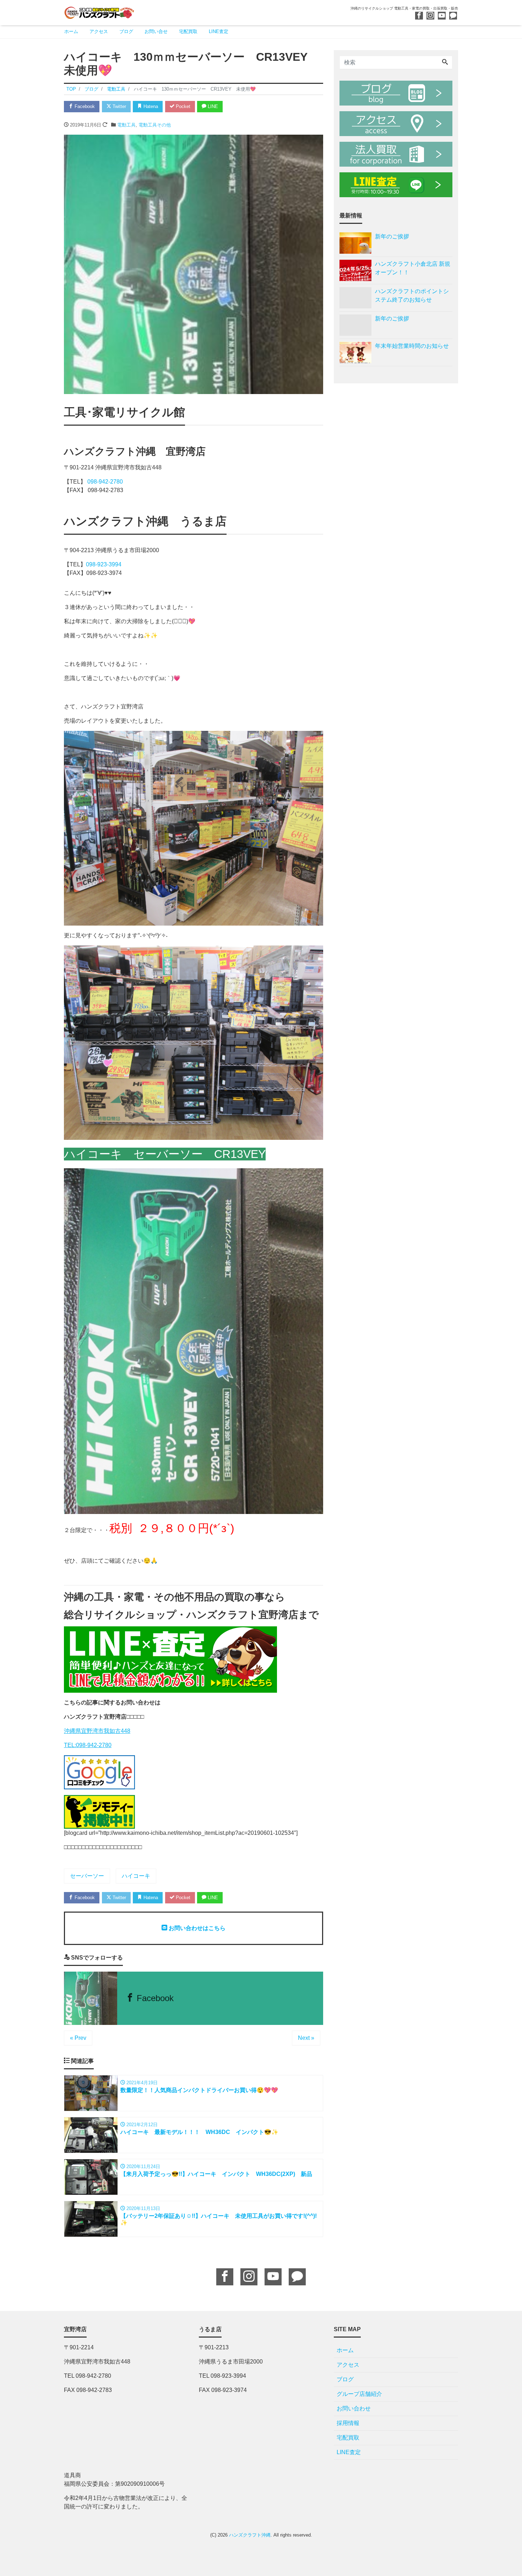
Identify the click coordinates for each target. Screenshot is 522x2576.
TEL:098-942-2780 (88, 1745)
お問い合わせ (354, 2408)
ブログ (126, 31)
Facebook (84, 106)
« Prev (78, 2038)
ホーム (71, 31)
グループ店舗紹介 (359, 2394)
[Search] (445, 63)
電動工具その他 (155, 125)
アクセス (99, 31)
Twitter (119, 106)
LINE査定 (219, 31)
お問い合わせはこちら (196, 1928)
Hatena (150, 106)
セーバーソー (87, 1876)
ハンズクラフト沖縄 (250, 2535)
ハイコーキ (136, 1876)
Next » (306, 2038)
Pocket (182, 106)
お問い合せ (156, 31)
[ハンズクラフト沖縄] (99, 12)
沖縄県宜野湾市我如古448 (97, 1731)
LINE (212, 106)
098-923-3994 (104, 564)
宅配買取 (188, 31)
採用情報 (348, 2423)
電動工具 (126, 125)
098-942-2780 (105, 482)
